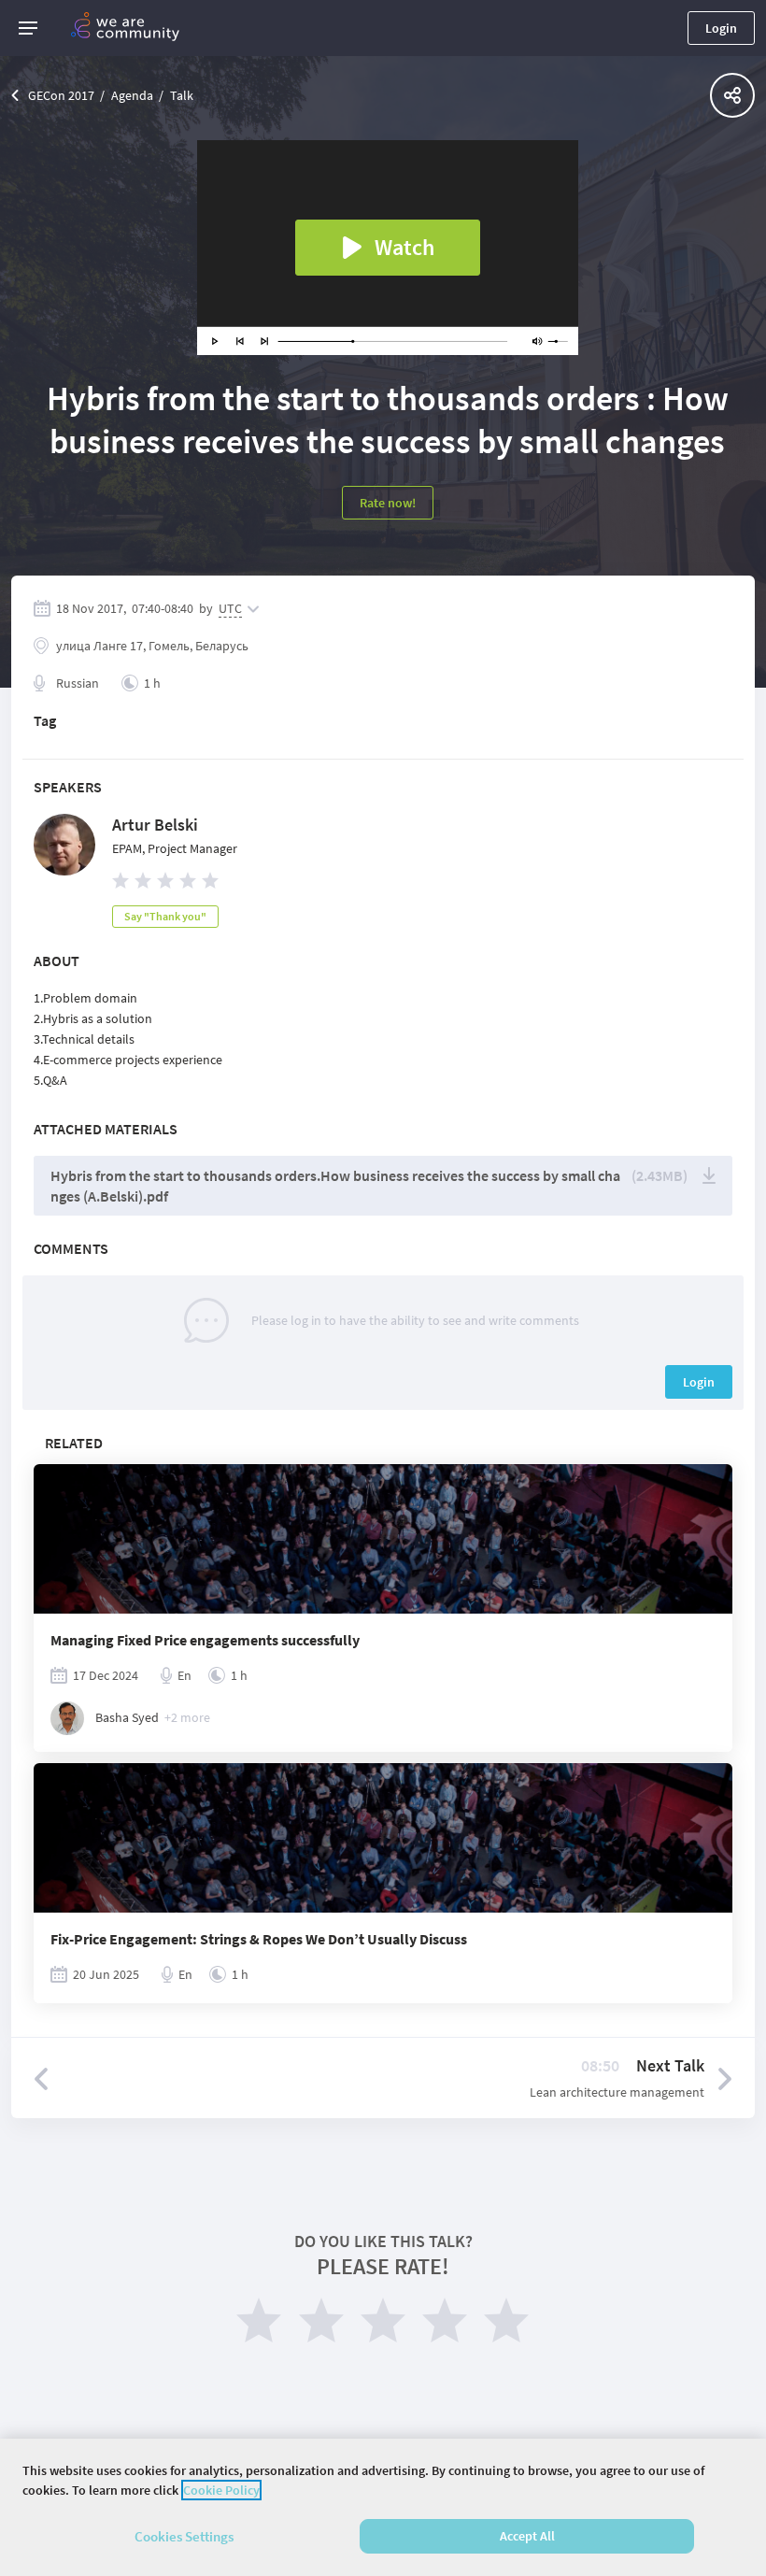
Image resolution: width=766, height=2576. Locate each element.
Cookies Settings (184, 2536)
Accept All (527, 2536)
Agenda (132, 95)
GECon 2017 (61, 95)
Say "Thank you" (165, 916)
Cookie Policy (221, 2490)
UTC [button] (230, 608)
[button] (28, 28)
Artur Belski (155, 825)
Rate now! (388, 503)
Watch (404, 247)
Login (721, 28)
